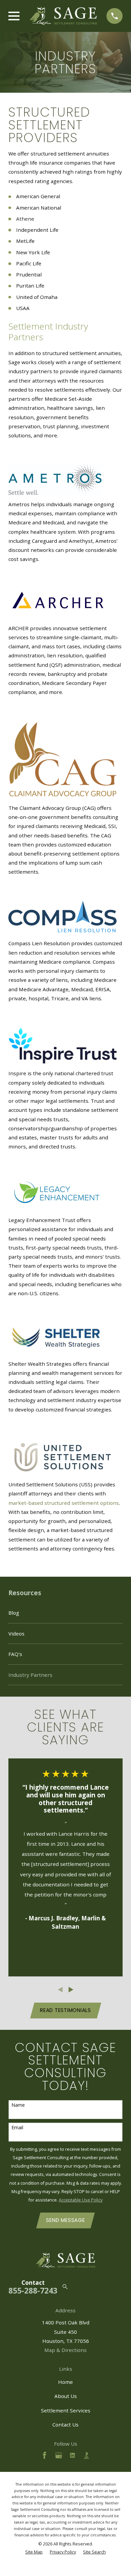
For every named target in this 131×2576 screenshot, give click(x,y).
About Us (66, 2396)
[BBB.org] (86, 2455)
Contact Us (65, 2425)
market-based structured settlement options (64, 1503)
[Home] (63, 16)
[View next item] (71, 1990)
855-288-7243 (33, 2291)
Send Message (65, 2220)
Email (17, 2128)
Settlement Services (66, 2410)
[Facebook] (45, 2455)
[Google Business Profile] (59, 2455)
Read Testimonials (65, 2010)
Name (18, 2105)
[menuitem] (65, 1613)
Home (65, 2382)
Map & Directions (65, 2350)
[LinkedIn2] (72, 2455)
